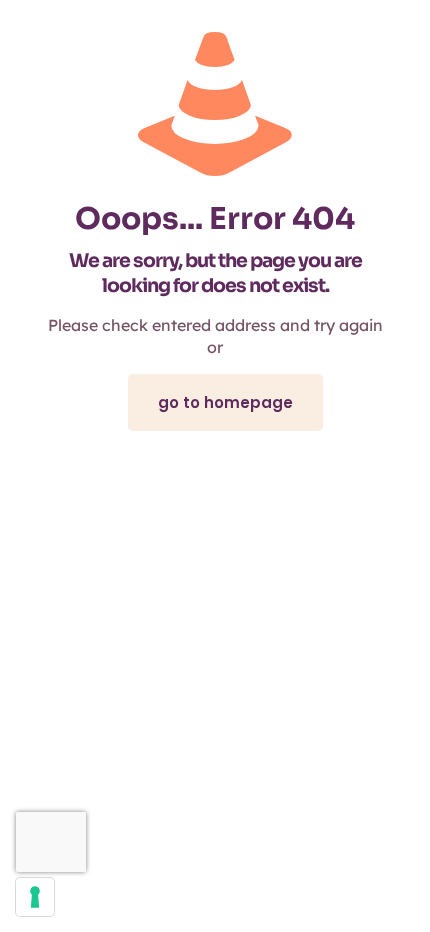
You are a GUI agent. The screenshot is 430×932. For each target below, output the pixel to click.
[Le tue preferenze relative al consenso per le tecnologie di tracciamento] (35, 897)
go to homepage (225, 402)
